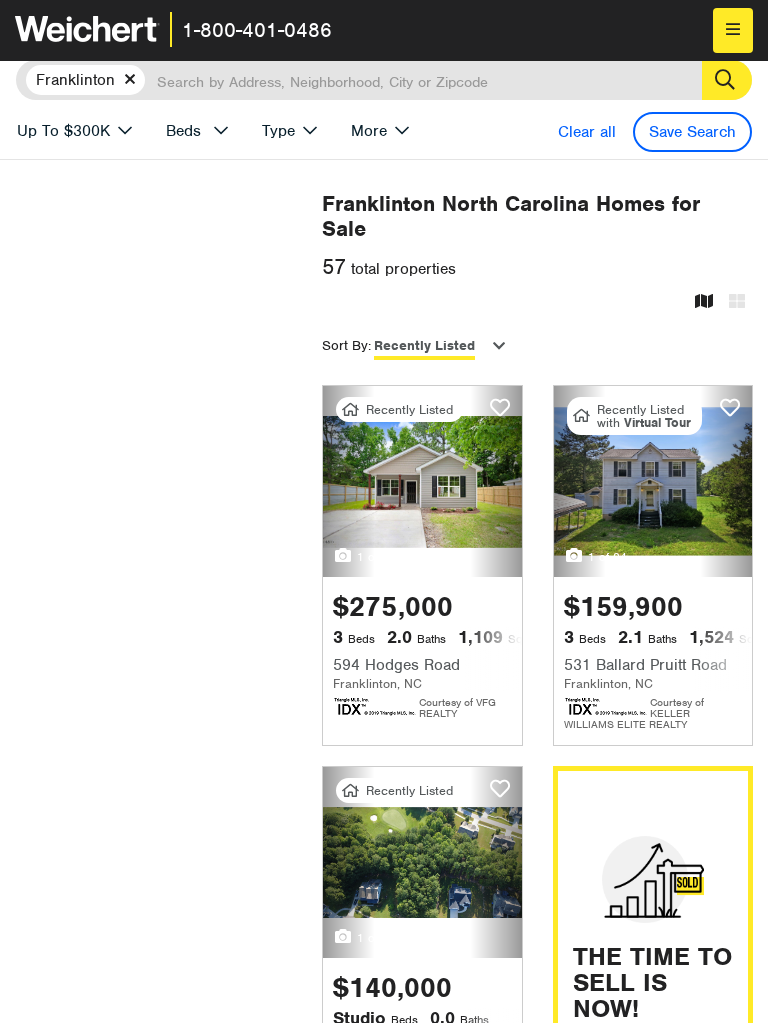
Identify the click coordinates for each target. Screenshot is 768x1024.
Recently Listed (424, 345)
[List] (737, 302)
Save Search (692, 132)
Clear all (587, 132)
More (369, 131)
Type (278, 131)
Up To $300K (63, 131)
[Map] (704, 302)
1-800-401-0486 (257, 30)
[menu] (733, 30)
